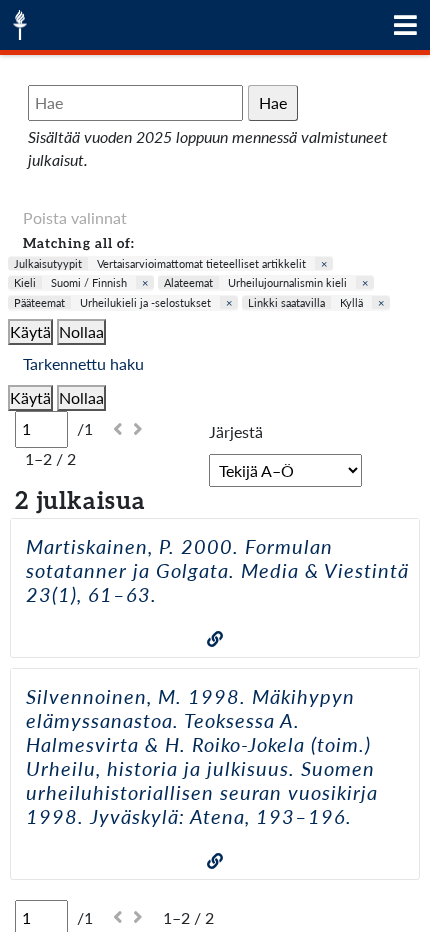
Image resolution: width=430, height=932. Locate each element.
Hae (273, 102)
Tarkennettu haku (83, 363)
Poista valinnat (75, 217)
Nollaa (81, 331)
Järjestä (236, 431)
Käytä (30, 331)
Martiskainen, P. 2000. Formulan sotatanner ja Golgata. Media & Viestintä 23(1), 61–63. (217, 570)
